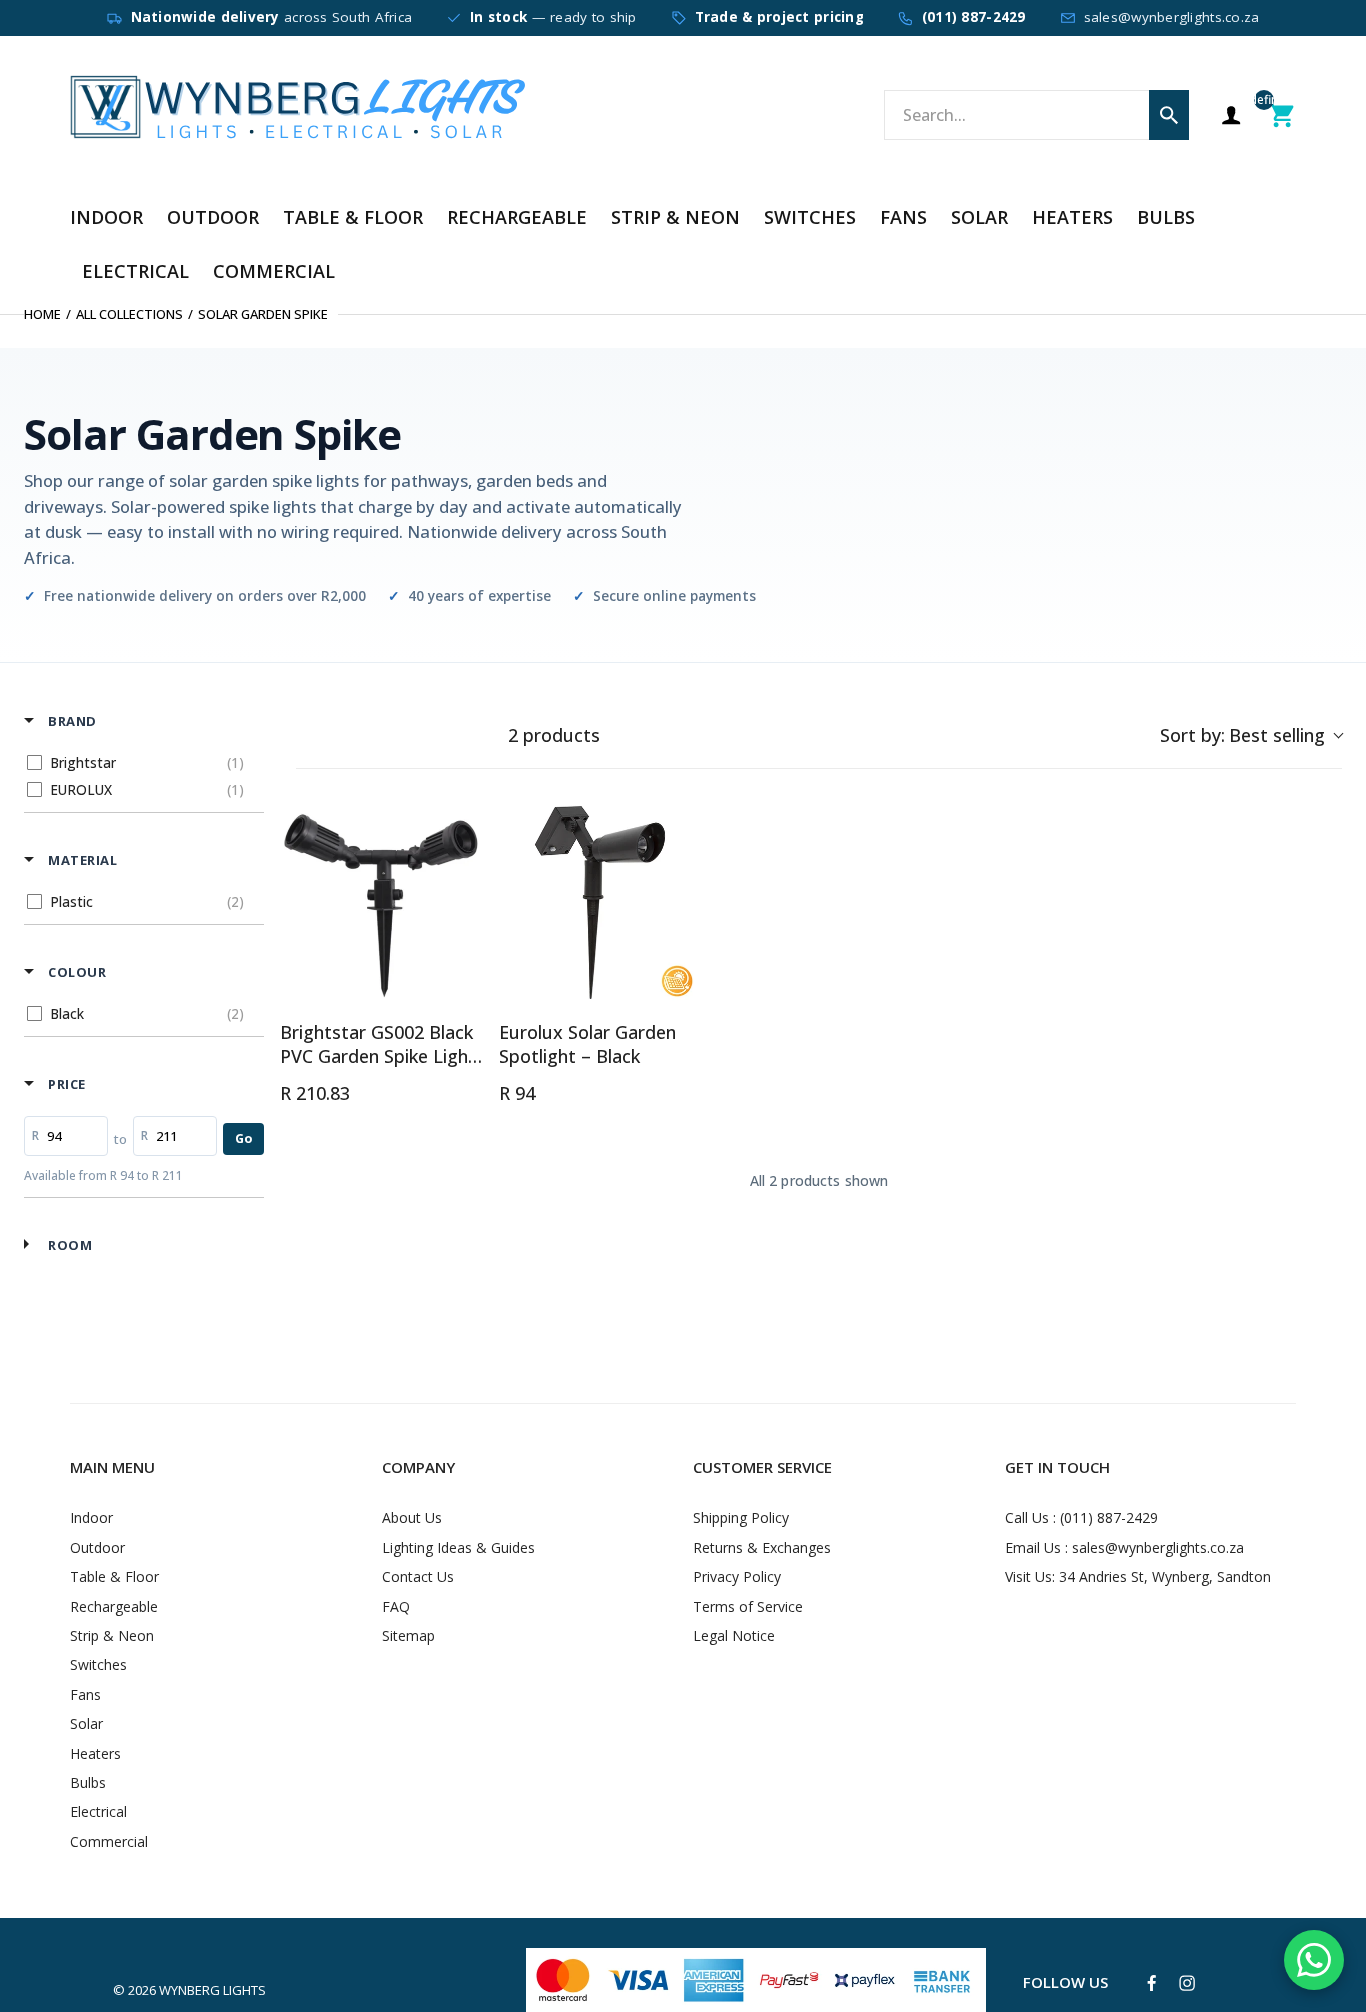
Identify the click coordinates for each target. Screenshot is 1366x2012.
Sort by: (1242, 735)
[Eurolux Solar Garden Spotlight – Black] (600, 902)
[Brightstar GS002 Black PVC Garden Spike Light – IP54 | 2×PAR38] (381, 902)
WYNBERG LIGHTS (212, 1990)
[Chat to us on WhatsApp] (1314, 1960)
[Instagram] (1187, 1983)
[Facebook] (1151, 1983)
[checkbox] (140, 763)
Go (243, 1138)
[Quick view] (463, 984)
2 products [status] (554, 735)
